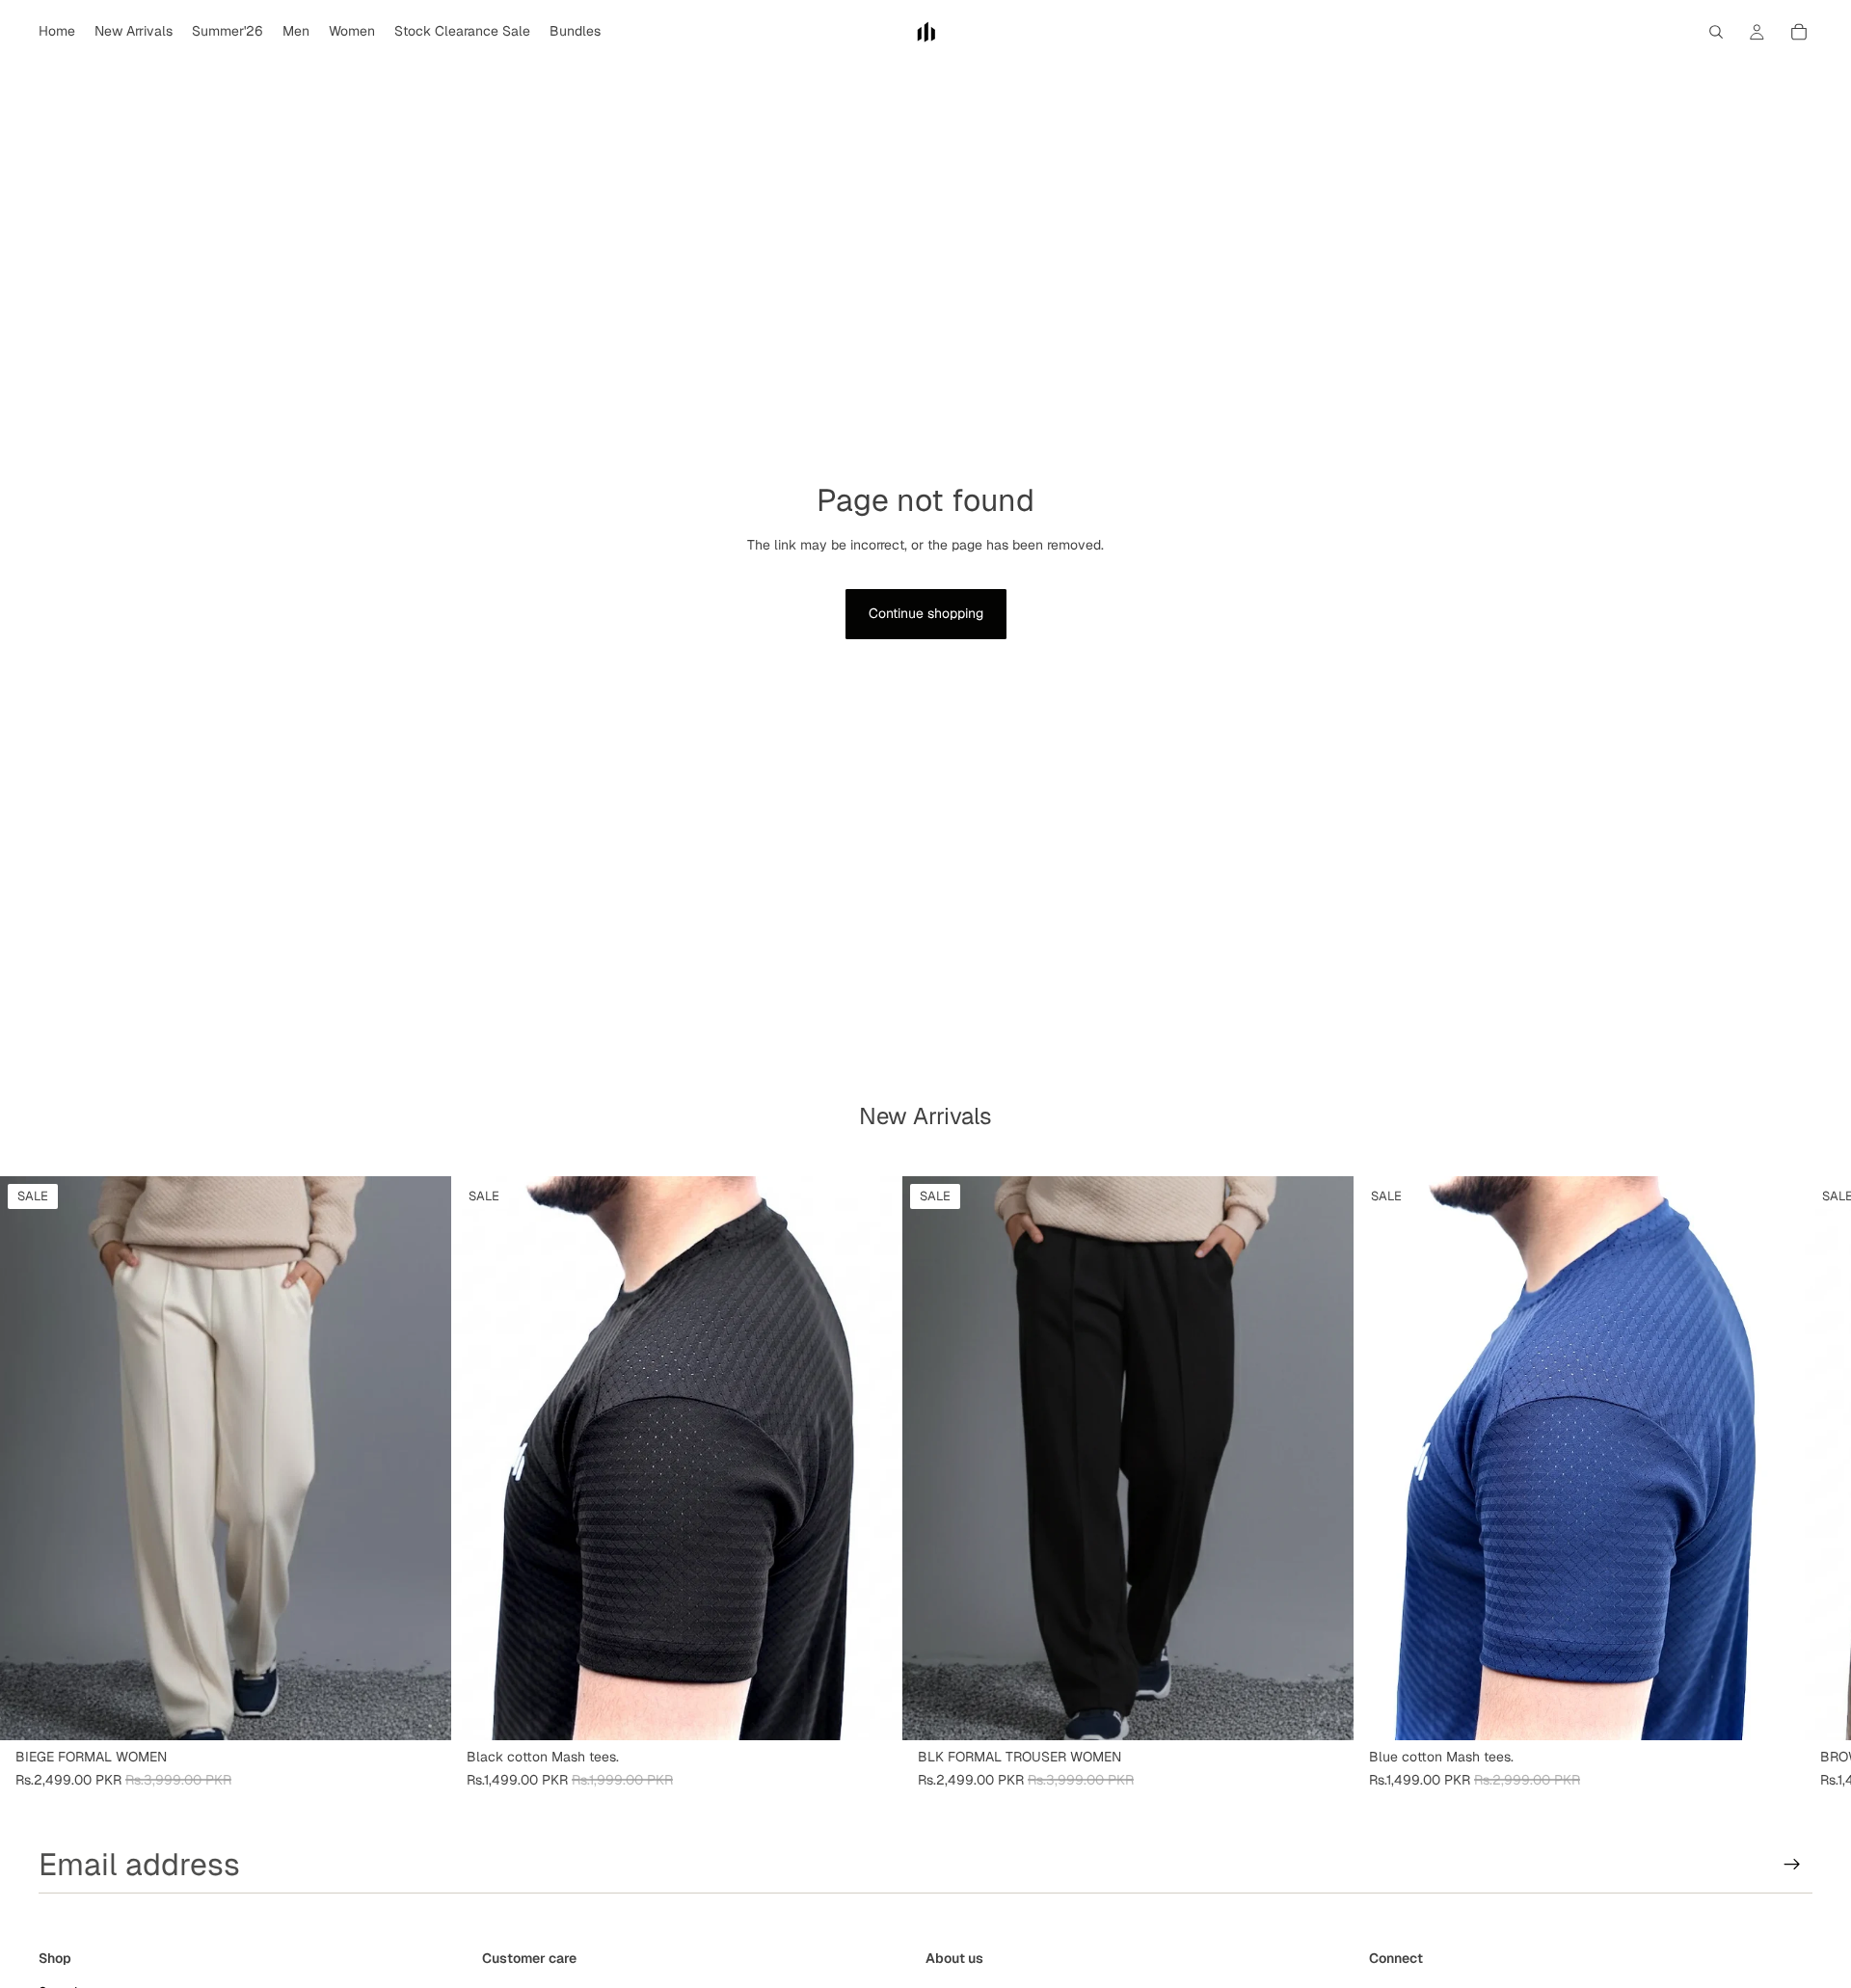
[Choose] (421, 1710)
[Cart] (1799, 32)
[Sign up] (1792, 1865)
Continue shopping (926, 613)
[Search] (1716, 32)
